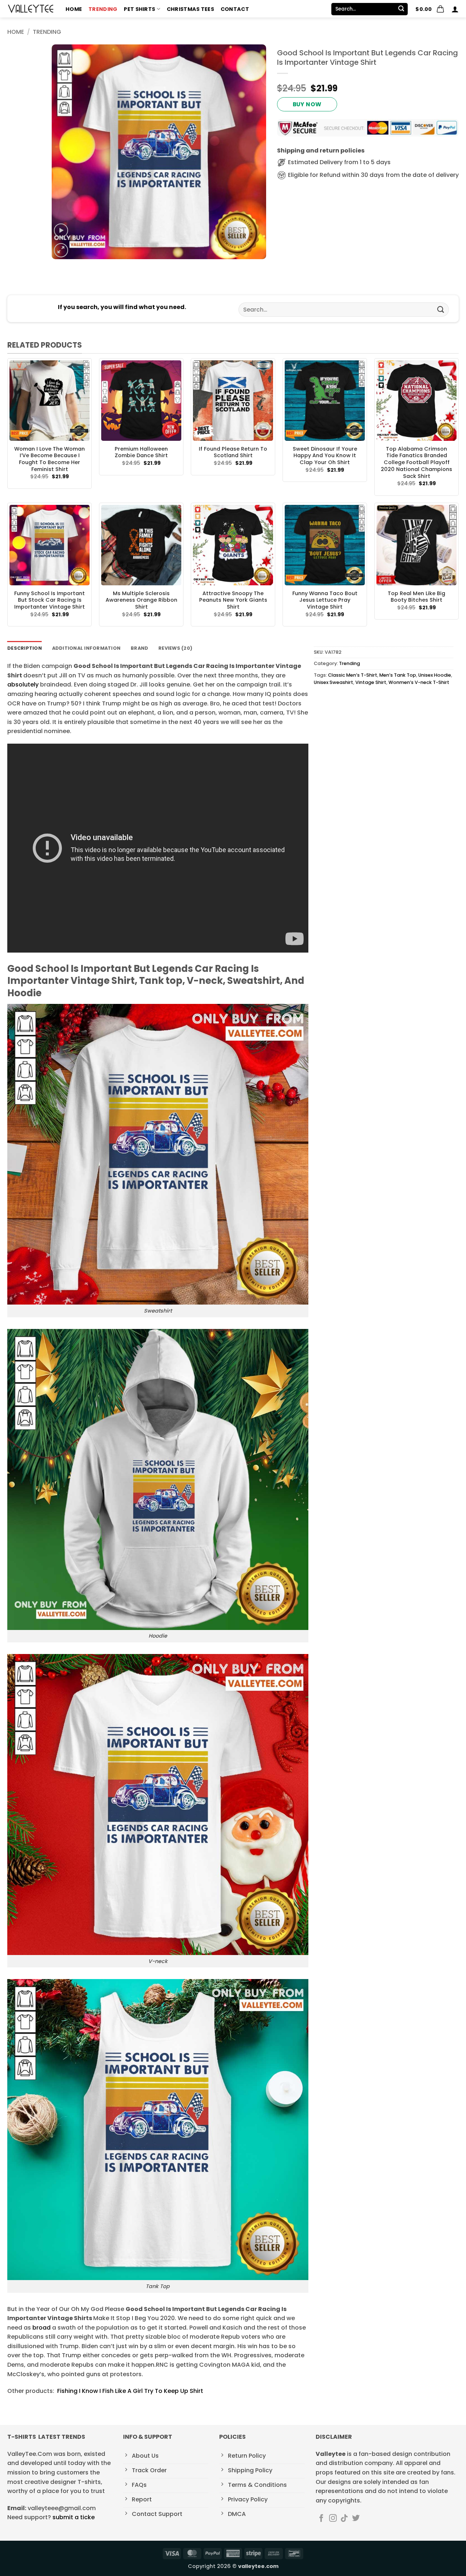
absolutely (23, 684)
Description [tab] (25, 648)
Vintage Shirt (371, 682)
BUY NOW (307, 104)
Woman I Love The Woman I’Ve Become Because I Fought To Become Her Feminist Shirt (50, 459)
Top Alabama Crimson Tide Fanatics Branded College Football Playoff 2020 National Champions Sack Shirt (416, 463)
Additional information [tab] (86, 648)
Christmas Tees (190, 9)
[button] (430, 9)
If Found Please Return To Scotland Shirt (233, 452)
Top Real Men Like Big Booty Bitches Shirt (416, 597)
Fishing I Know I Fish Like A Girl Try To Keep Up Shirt (129, 2391)
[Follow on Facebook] (321, 2519)
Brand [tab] (139, 648)
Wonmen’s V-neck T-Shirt (419, 682)
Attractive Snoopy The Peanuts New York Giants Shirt (233, 600)
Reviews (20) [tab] (175, 648)
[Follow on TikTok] (344, 2519)
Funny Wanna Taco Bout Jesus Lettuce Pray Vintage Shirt (325, 600)
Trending (103, 9)
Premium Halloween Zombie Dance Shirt (141, 452)
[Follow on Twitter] (356, 2519)
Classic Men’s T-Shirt (353, 675)
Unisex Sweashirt (333, 682)
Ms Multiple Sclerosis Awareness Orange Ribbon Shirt (141, 600)
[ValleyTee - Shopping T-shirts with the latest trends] (31, 9)
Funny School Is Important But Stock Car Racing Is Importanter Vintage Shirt (50, 600)
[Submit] (401, 9)
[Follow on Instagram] (333, 2519)
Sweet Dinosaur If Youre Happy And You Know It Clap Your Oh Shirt (325, 456)
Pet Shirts (139, 9)
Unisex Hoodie (435, 675)
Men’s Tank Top (398, 675)
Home (74, 9)
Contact (235, 9)
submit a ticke (74, 2517)
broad (42, 2328)
